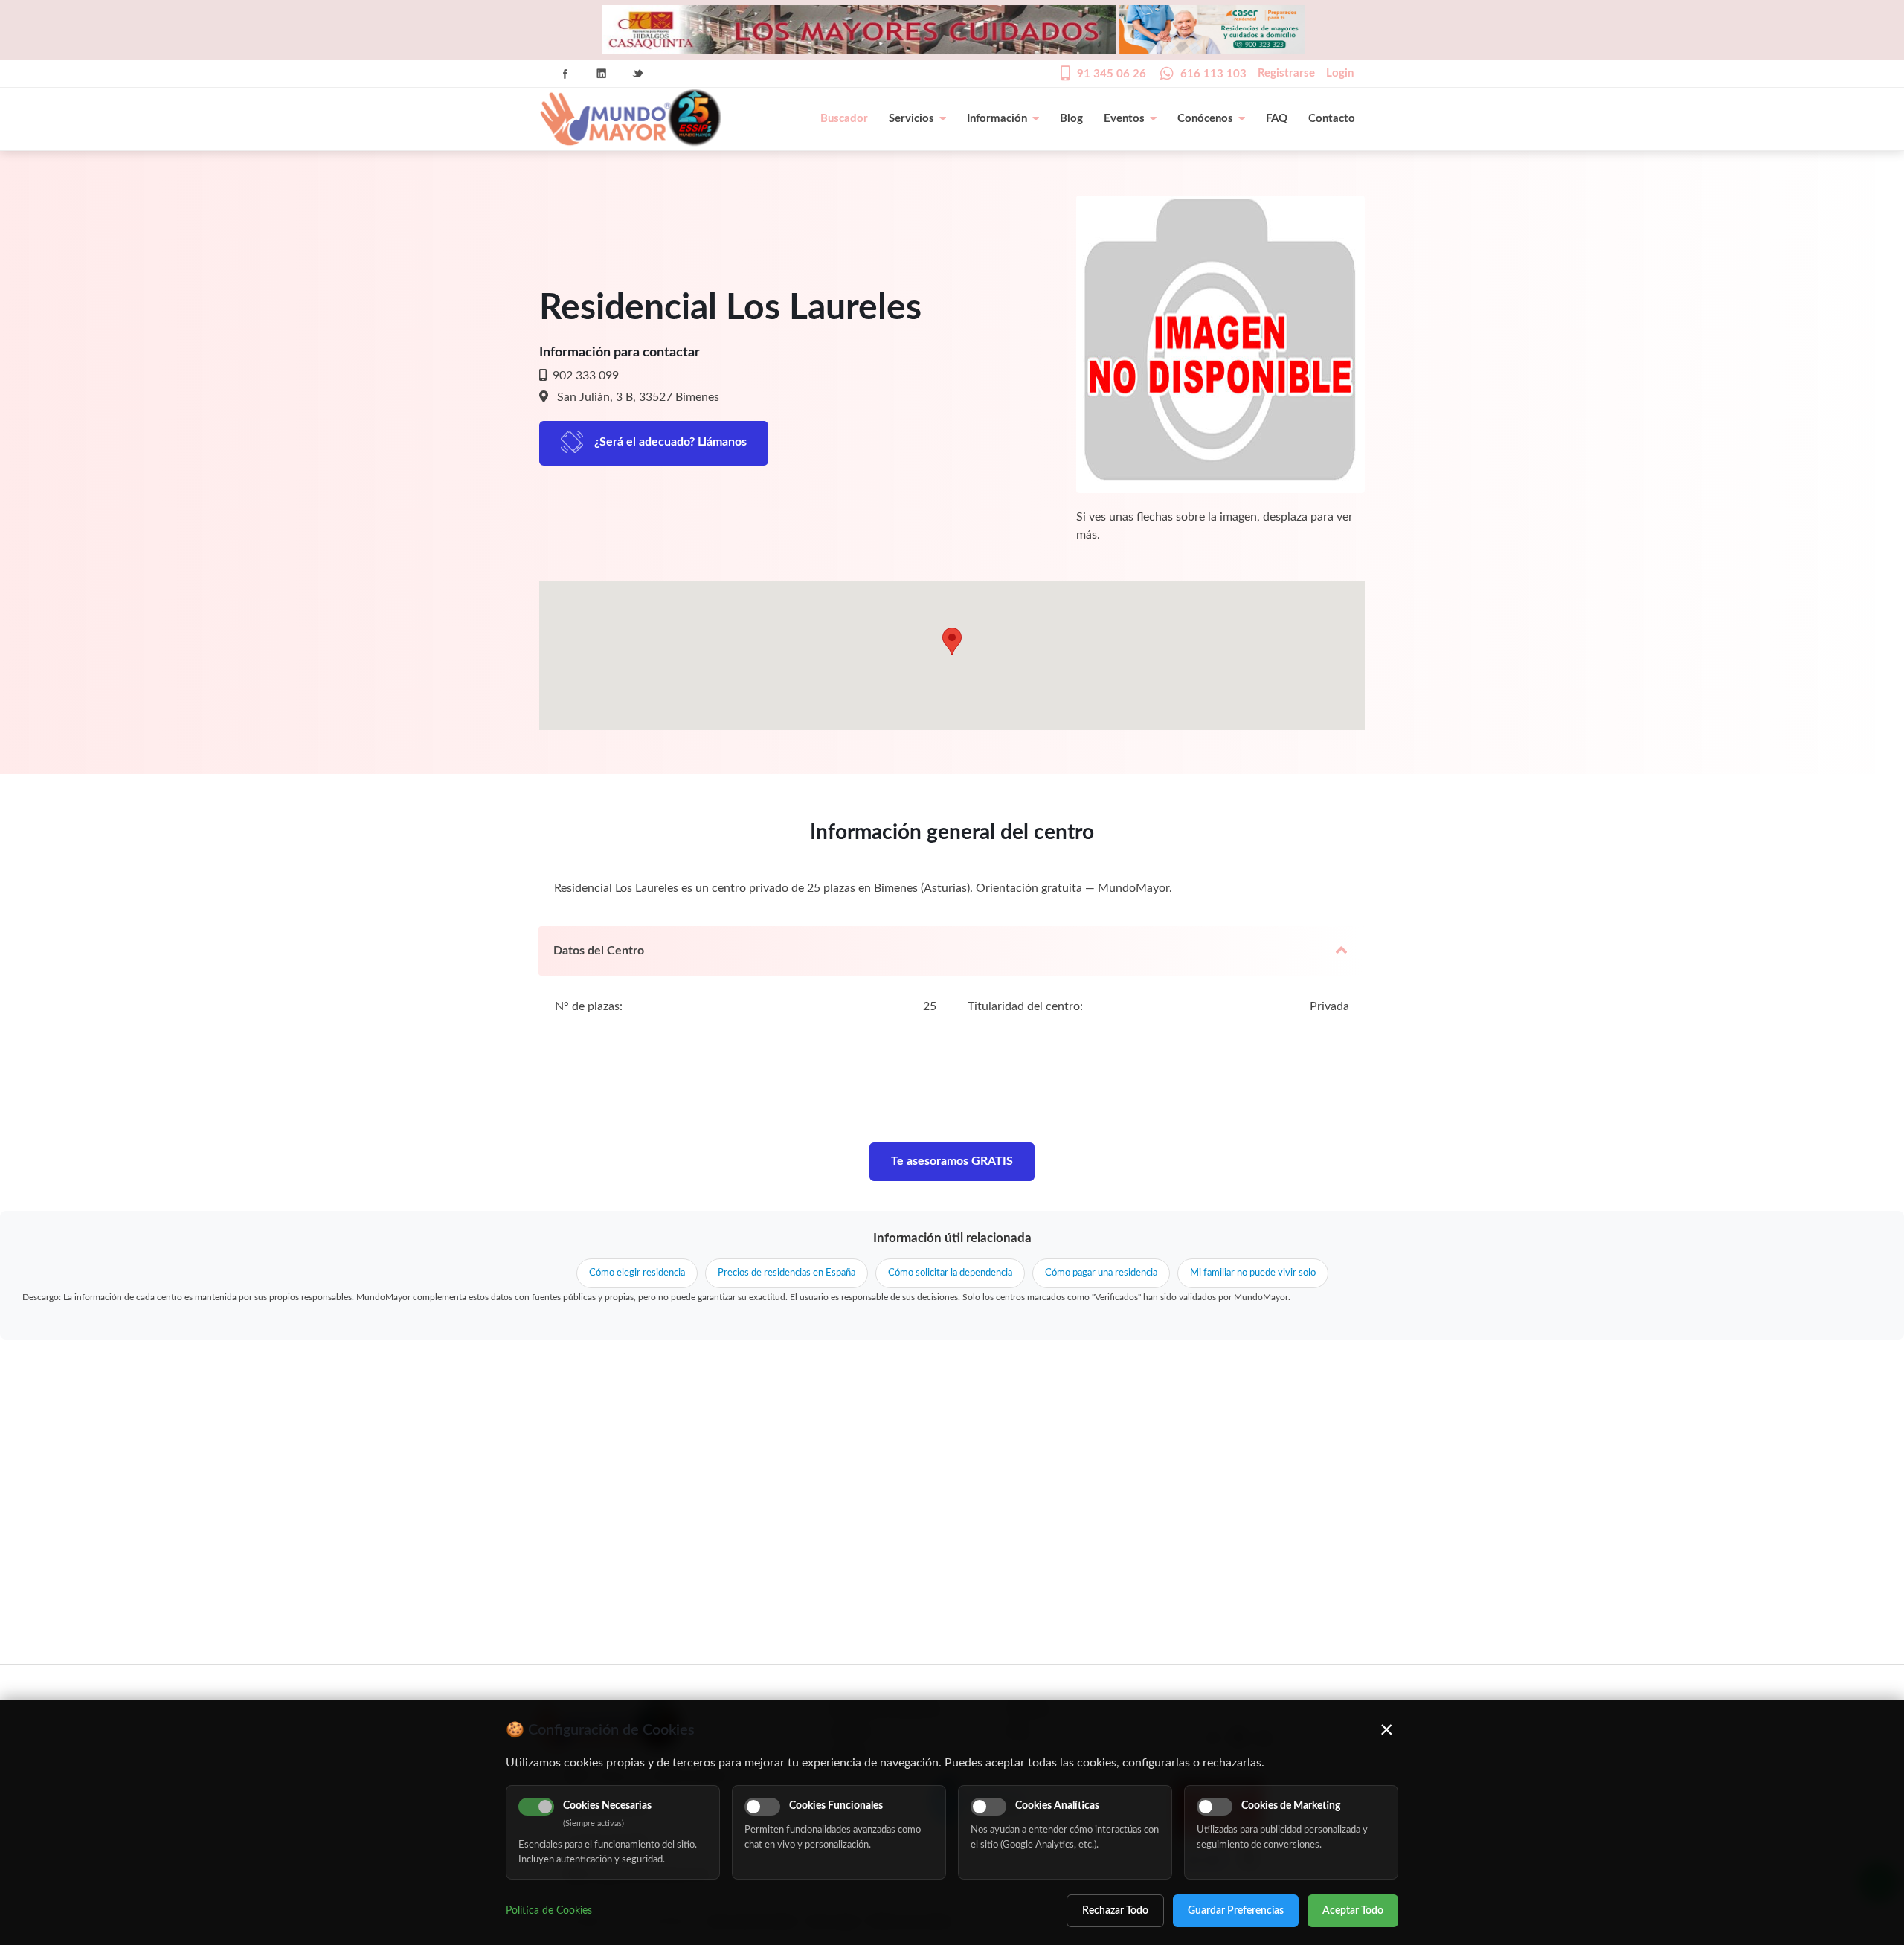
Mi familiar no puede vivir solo (1253, 1273)
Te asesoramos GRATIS (952, 1161)
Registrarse (1286, 73)
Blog (1071, 119)
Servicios (911, 119)
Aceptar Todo (1353, 1911)
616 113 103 (1213, 74)
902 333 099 (584, 376)
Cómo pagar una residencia (1101, 1273)
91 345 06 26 (1112, 74)
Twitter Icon (638, 74)
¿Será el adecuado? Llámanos (670, 442)
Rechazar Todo (1115, 1911)
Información (997, 119)
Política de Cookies (549, 1911)
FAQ (1277, 119)
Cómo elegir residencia (637, 1273)
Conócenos (1205, 119)
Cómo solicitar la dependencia (950, 1273)
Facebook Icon (565, 74)
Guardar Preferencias (1236, 1911)
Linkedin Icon (602, 74)
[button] (952, 642)
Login (1340, 73)
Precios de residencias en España (787, 1273)
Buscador (844, 119)
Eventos (1124, 119)
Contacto (1332, 119)
